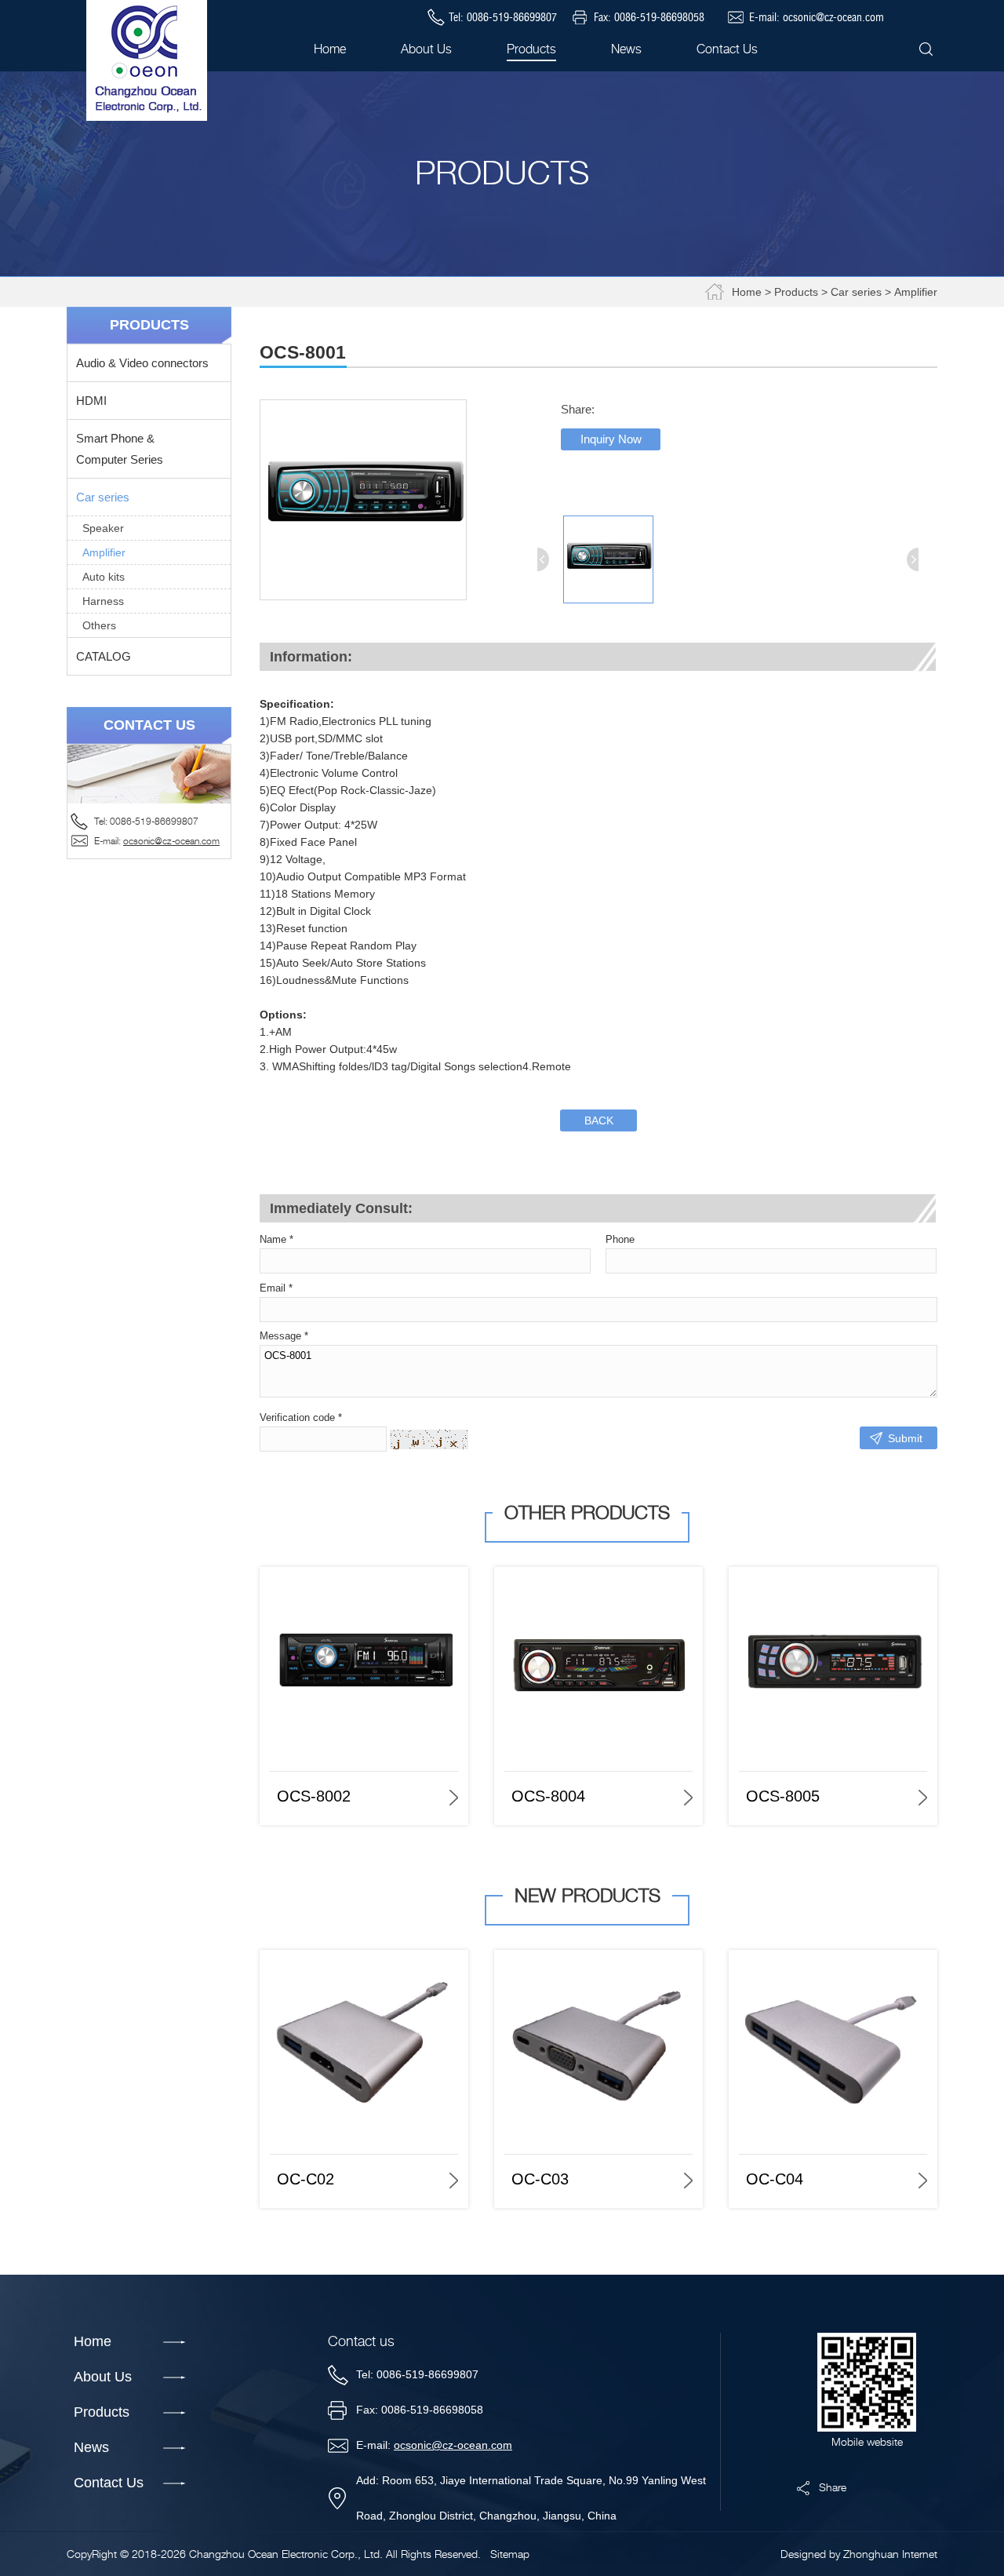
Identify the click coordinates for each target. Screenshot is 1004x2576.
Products (796, 292)
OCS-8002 (314, 1796)
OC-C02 (306, 2179)
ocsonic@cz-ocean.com (833, 17)
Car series (856, 292)
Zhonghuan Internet (890, 2554)
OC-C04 (775, 2179)
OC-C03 (540, 2179)
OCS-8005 (783, 1796)
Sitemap (510, 2554)
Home (747, 292)
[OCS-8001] (363, 596)
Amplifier (916, 292)
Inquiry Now (611, 439)
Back (599, 1120)
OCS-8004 (548, 1796)
